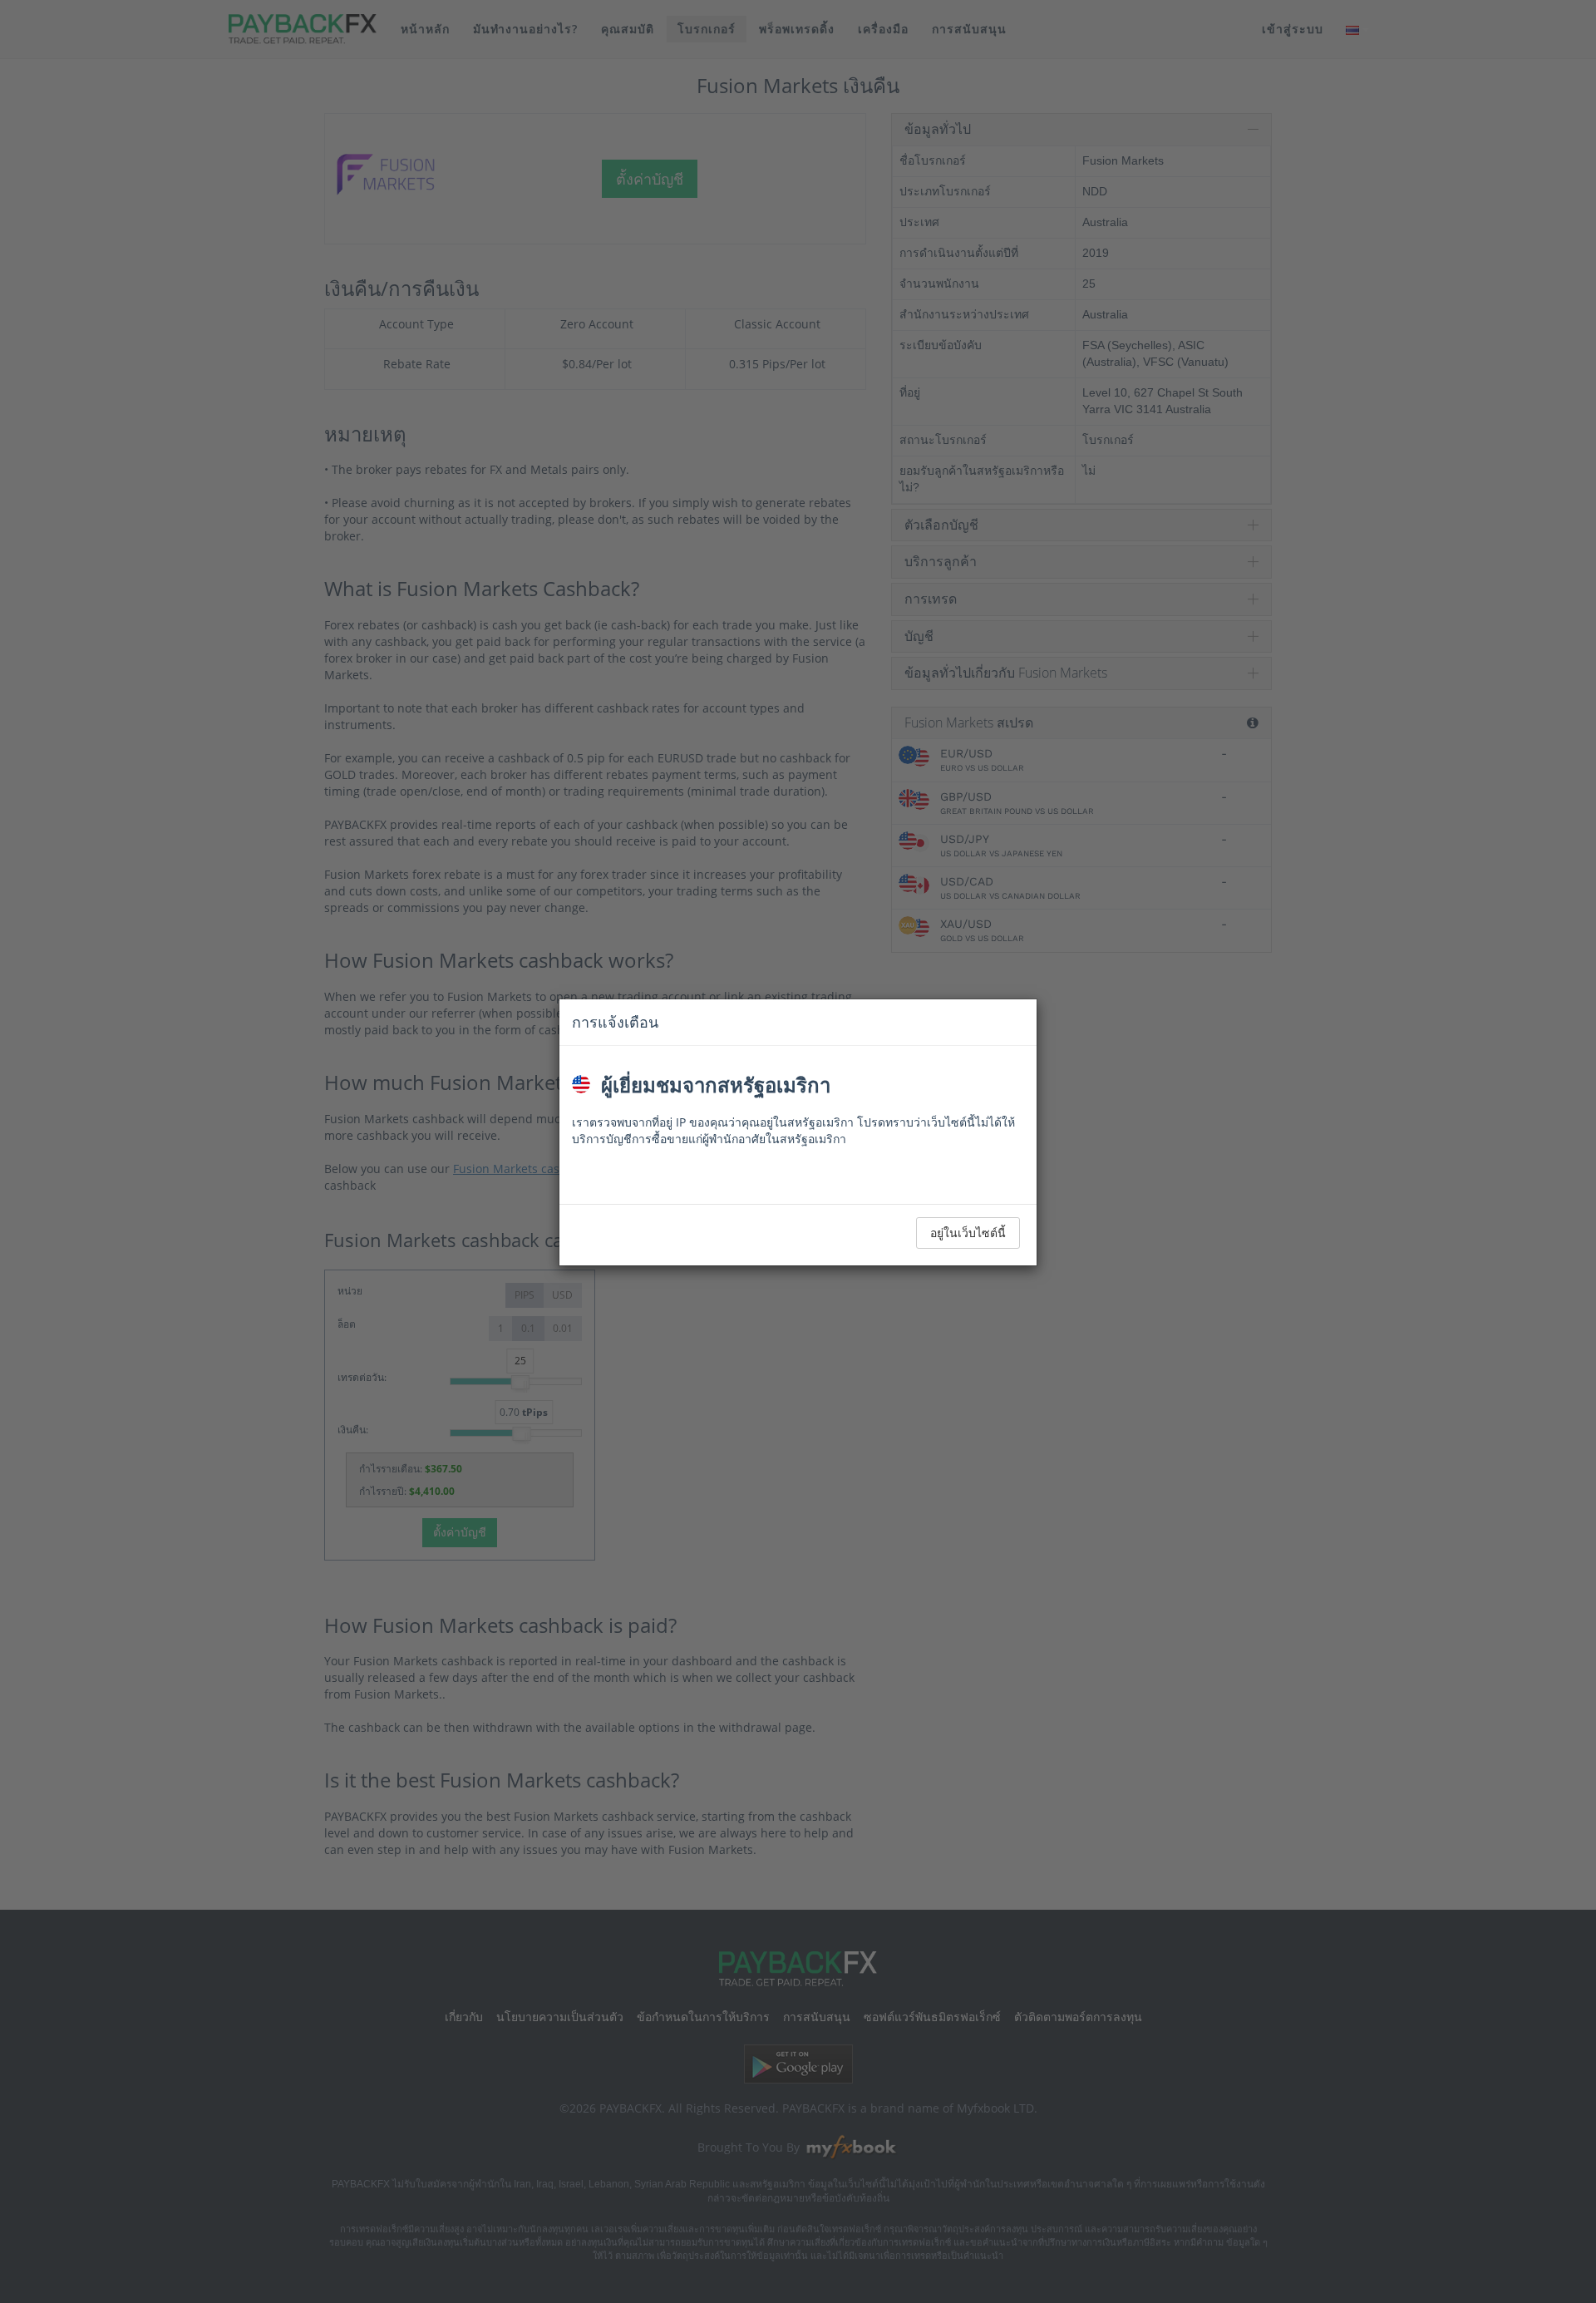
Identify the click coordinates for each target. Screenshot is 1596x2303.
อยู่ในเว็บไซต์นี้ (968, 1233)
